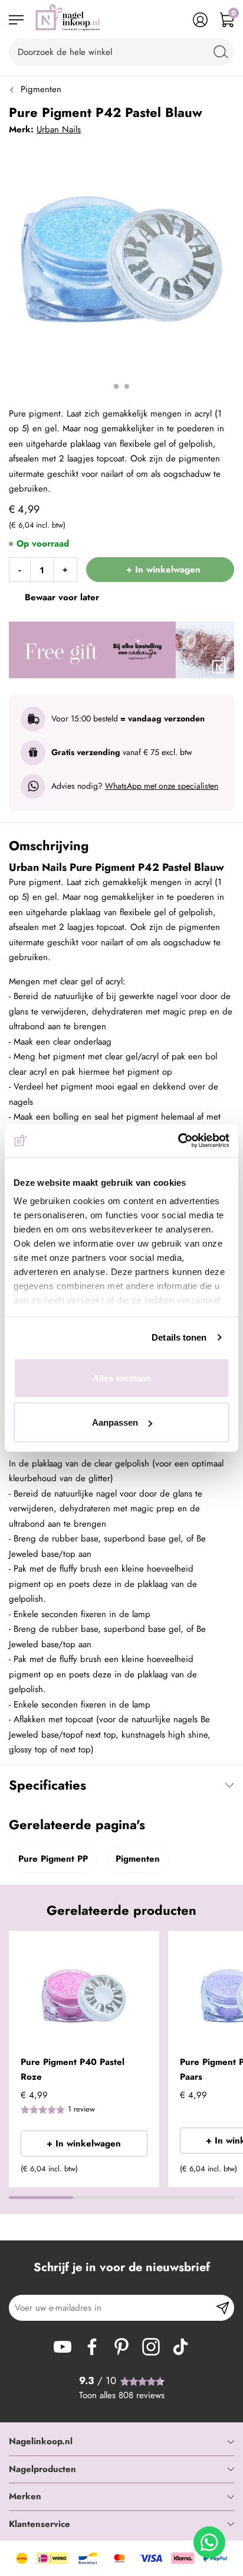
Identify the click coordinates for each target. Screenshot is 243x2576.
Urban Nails (59, 129)
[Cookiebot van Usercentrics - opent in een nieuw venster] (178, 1141)
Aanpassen (115, 1422)
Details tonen (179, 1337)
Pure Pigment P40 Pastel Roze (73, 2070)
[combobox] (121, 52)
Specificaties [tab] (47, 1785)
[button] (146, 1947)
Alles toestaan (122, 1378)
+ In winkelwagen (84, 2144)
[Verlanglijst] (174, 20)
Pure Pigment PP (53, 1859)
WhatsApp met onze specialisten (162, 786)
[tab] (121, 2442)
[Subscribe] (223, 2308)
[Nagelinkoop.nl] (68, 20)
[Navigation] (16, 20)
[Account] (200, 20)
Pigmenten (41, 89)
